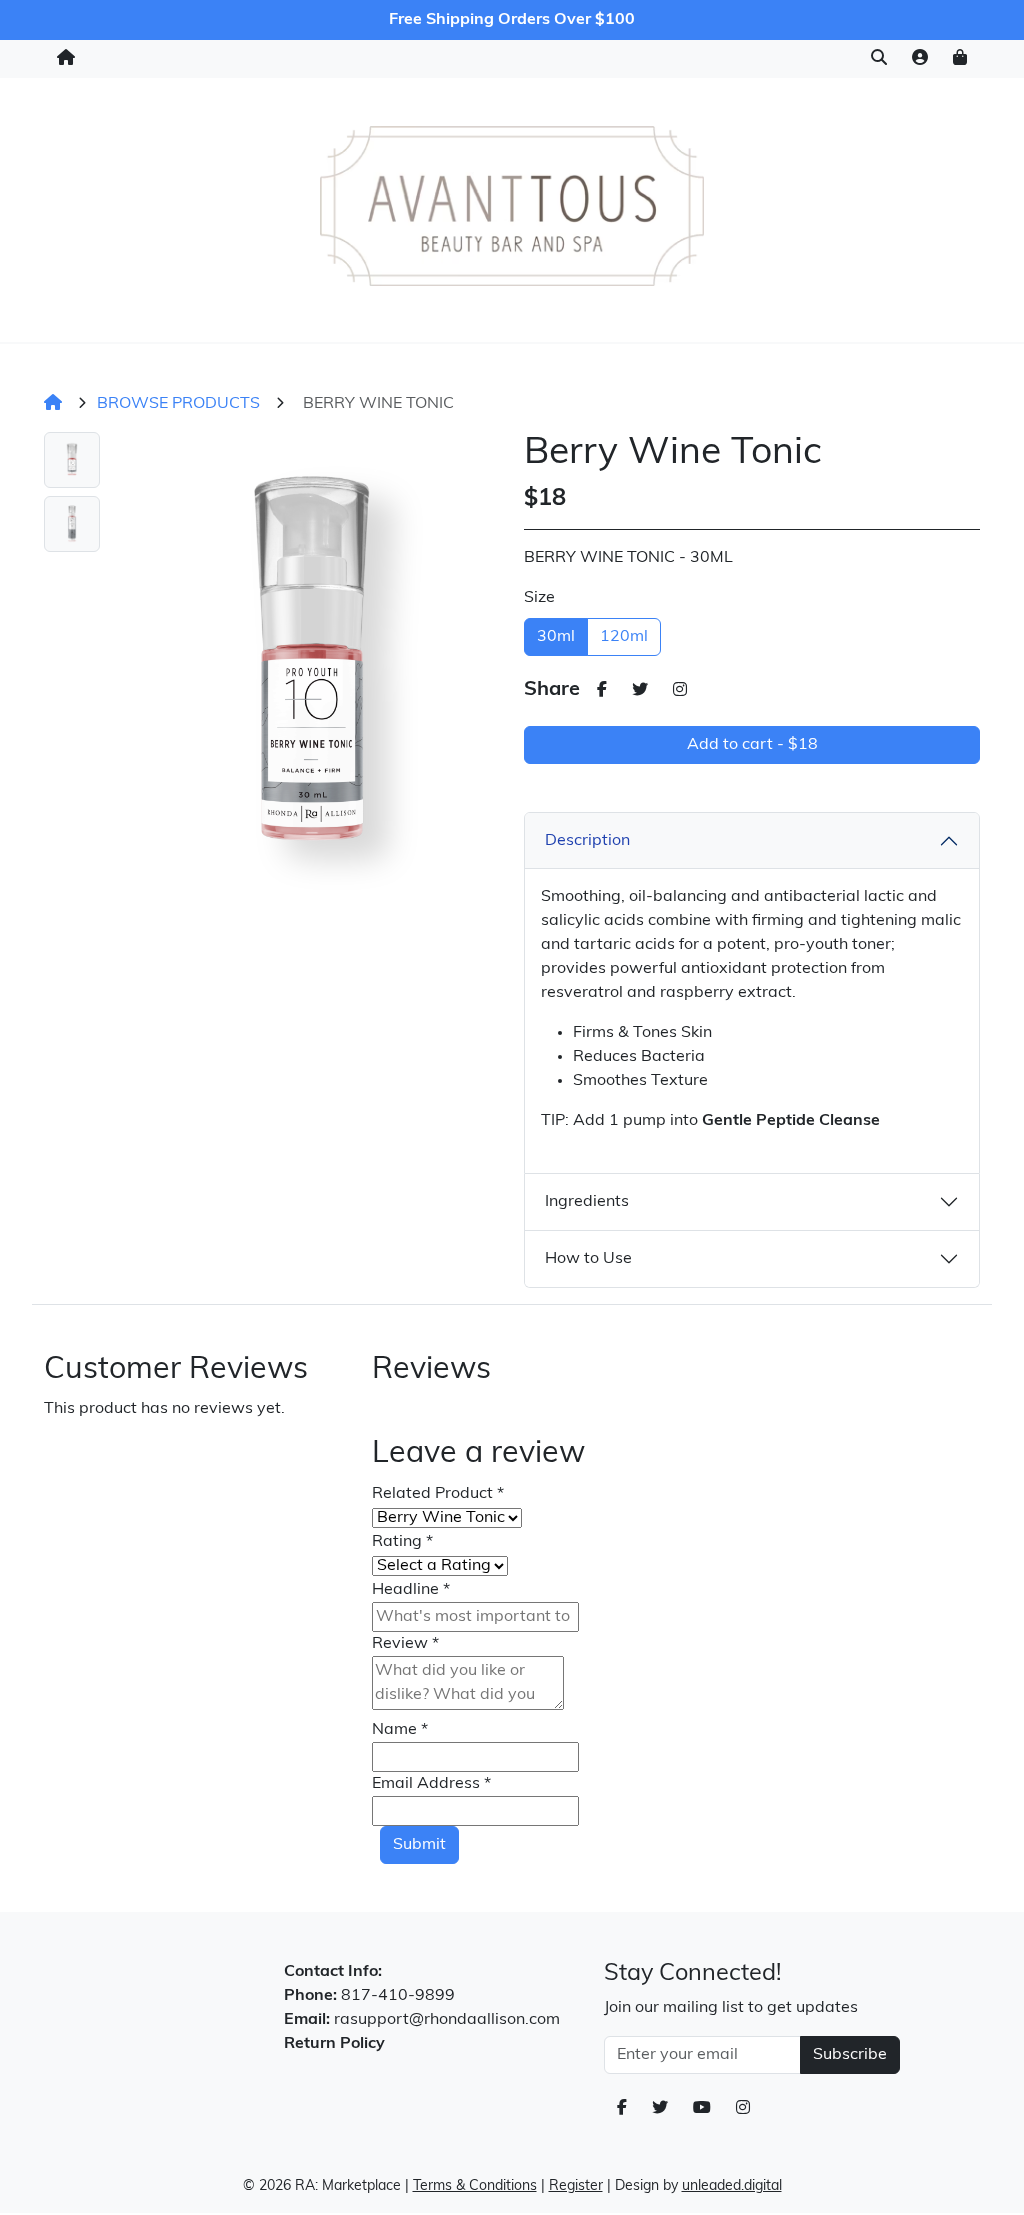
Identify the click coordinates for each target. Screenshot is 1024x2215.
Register (576, 2186)
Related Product (438, 1494)
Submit (419, 1845)
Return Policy (334, 2044)
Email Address (431, 1784)
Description (587, 841)
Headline (411, 1590)
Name (400, 1730)
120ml (624, 637)
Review (405, 1644)
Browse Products (178, 404)
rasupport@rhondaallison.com (447, 2020)
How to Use (588, 1259)
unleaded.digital (732, 2186)
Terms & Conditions (475, 2186)
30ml (556, 637)
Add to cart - (752, 745)
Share (552, 690)
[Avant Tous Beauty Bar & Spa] (511, 205)
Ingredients (587, 1202)
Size (539, 598)
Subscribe (850, 2055)
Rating (402, 1542)
